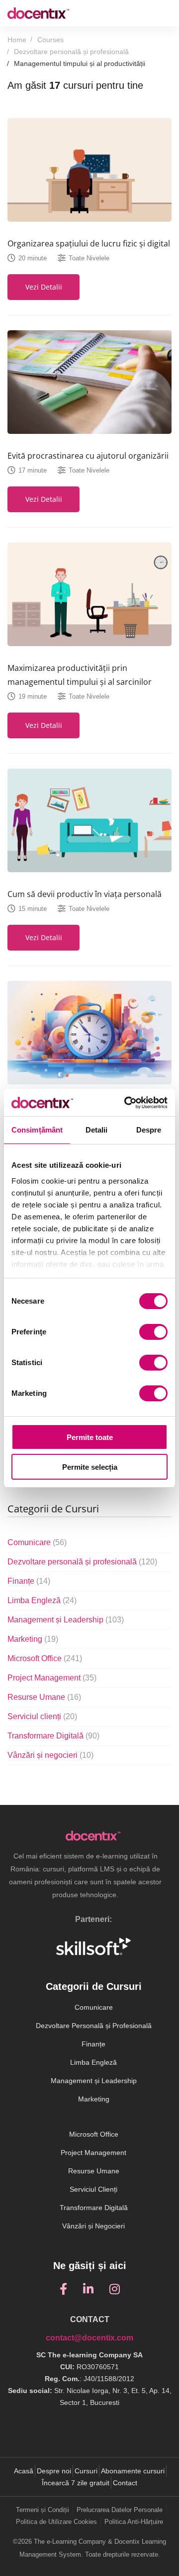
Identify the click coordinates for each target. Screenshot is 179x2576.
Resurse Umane (44, 1697)
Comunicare (37, 1542)
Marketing (33, 1639)
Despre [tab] (149, 1130)
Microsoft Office (45, 1658)
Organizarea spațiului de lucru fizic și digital (89, 243)
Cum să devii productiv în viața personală (85, 894)
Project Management (52, 1678)
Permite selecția (90, 1467)
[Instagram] (115, 2289)
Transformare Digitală (53, 1736)
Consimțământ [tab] (37, 1130)
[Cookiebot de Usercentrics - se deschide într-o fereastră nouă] (126, 1103)
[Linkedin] (88, 2289)
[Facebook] (63, 2289)
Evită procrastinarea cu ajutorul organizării (88, 456)
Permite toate (90, 1437)
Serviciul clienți (42, 1716)
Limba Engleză (42, 1600)
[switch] (153, 1332)
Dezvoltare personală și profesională (71, 52)
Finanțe (29, 1581)
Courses (50, 40)
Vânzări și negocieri (50, 1755)
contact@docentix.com (89, 2338)
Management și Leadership (66, 1620)
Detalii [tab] (97, 1130)
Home (17, 40)
